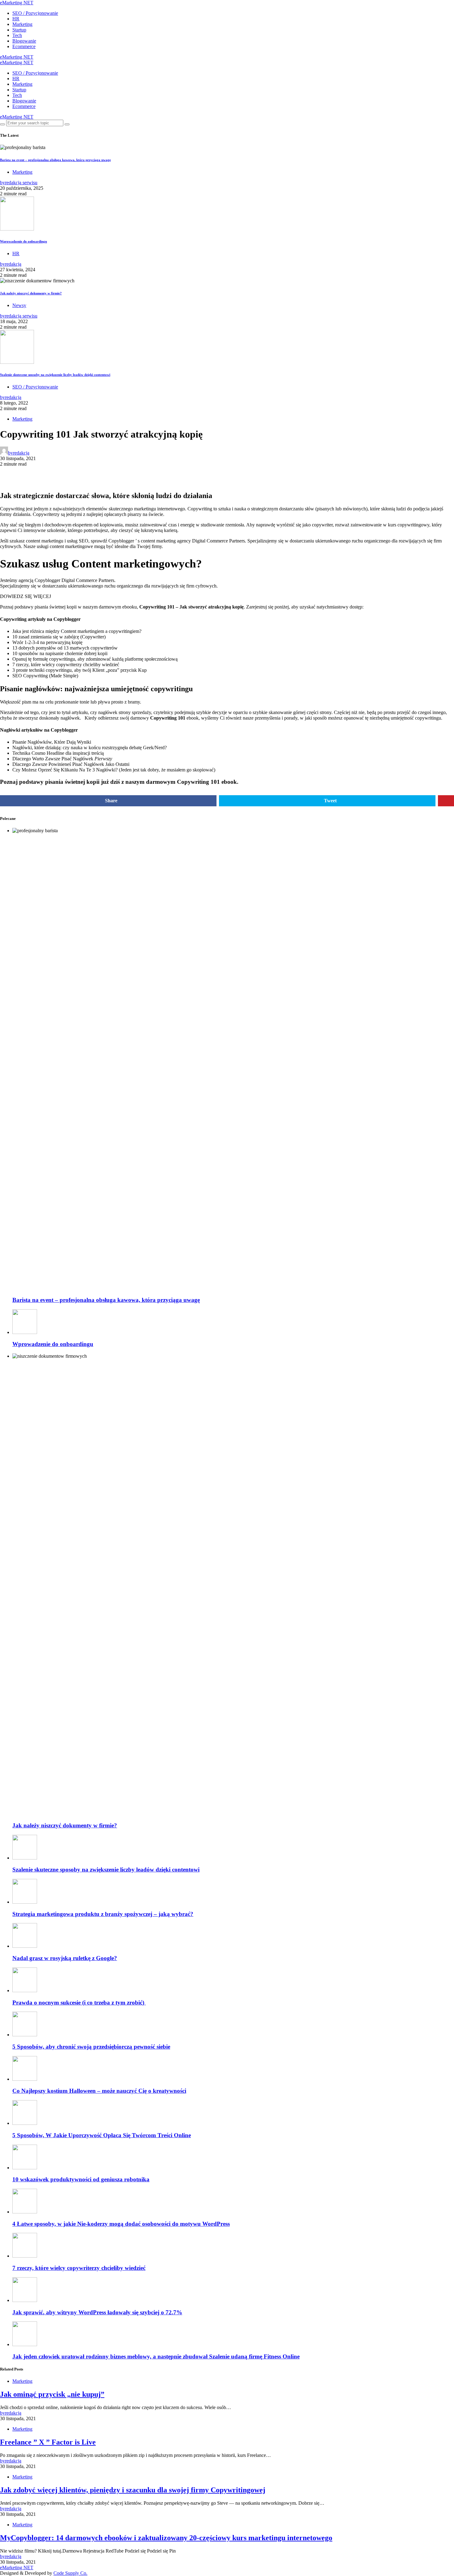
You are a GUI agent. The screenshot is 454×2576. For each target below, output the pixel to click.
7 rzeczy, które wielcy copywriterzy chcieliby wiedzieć (79, 2268)
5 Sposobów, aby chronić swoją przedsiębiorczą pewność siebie (91, 2047)
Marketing (22, 24)
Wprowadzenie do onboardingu (23, 241)
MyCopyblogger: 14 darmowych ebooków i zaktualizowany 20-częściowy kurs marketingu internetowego (166, 2538)
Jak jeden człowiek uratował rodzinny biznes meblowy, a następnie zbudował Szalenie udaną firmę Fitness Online (156, 2356)
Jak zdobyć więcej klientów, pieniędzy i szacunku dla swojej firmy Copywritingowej (133, 2490)
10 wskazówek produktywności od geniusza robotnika (81, 2179)
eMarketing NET (17, 3)
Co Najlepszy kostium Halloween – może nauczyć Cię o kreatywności (99, 2091)
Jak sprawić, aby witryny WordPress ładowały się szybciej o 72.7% (97, 2312)
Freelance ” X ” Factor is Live (48, 2442)
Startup (19, 30)
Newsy (19, 305)
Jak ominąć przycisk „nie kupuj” (52, 2394)
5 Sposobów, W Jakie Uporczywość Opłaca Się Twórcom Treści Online (102, 2135)
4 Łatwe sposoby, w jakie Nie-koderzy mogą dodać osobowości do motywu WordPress (121, 2224)
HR (16, 19)
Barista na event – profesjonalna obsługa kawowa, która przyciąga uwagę (55, 160)
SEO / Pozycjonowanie (35, 13)
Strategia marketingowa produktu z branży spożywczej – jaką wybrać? (103, 1914)
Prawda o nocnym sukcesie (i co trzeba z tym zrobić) (79, 2003)
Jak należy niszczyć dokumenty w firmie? (31, 293)
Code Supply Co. (70, 2573)
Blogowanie (24, 41)
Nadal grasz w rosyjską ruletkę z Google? (65, 1958)
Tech (17, 35)
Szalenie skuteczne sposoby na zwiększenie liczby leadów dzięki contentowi (55, 375)
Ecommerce (24, 46)
